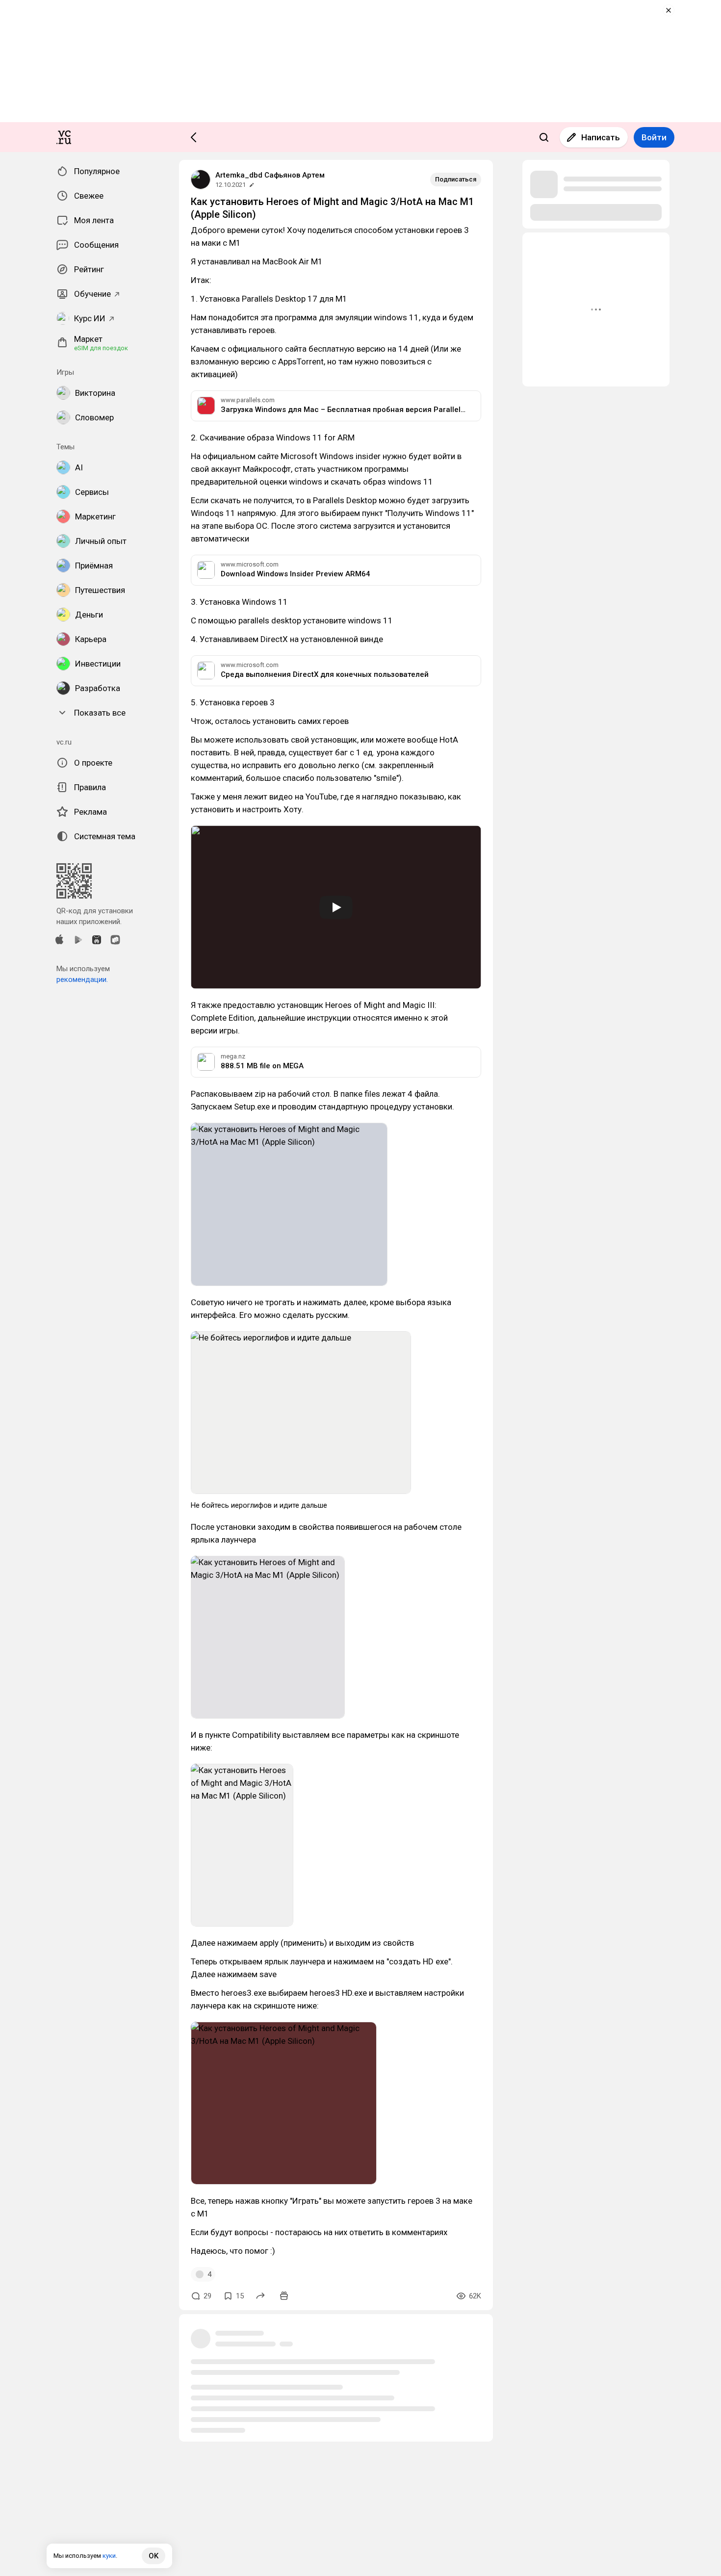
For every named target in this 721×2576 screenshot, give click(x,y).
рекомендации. (82, 979)
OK (154, 2556)
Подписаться (456, 179)
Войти (654, 137)
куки (109, 2556)
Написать (601, 137)
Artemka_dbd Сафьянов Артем (270, 175)
